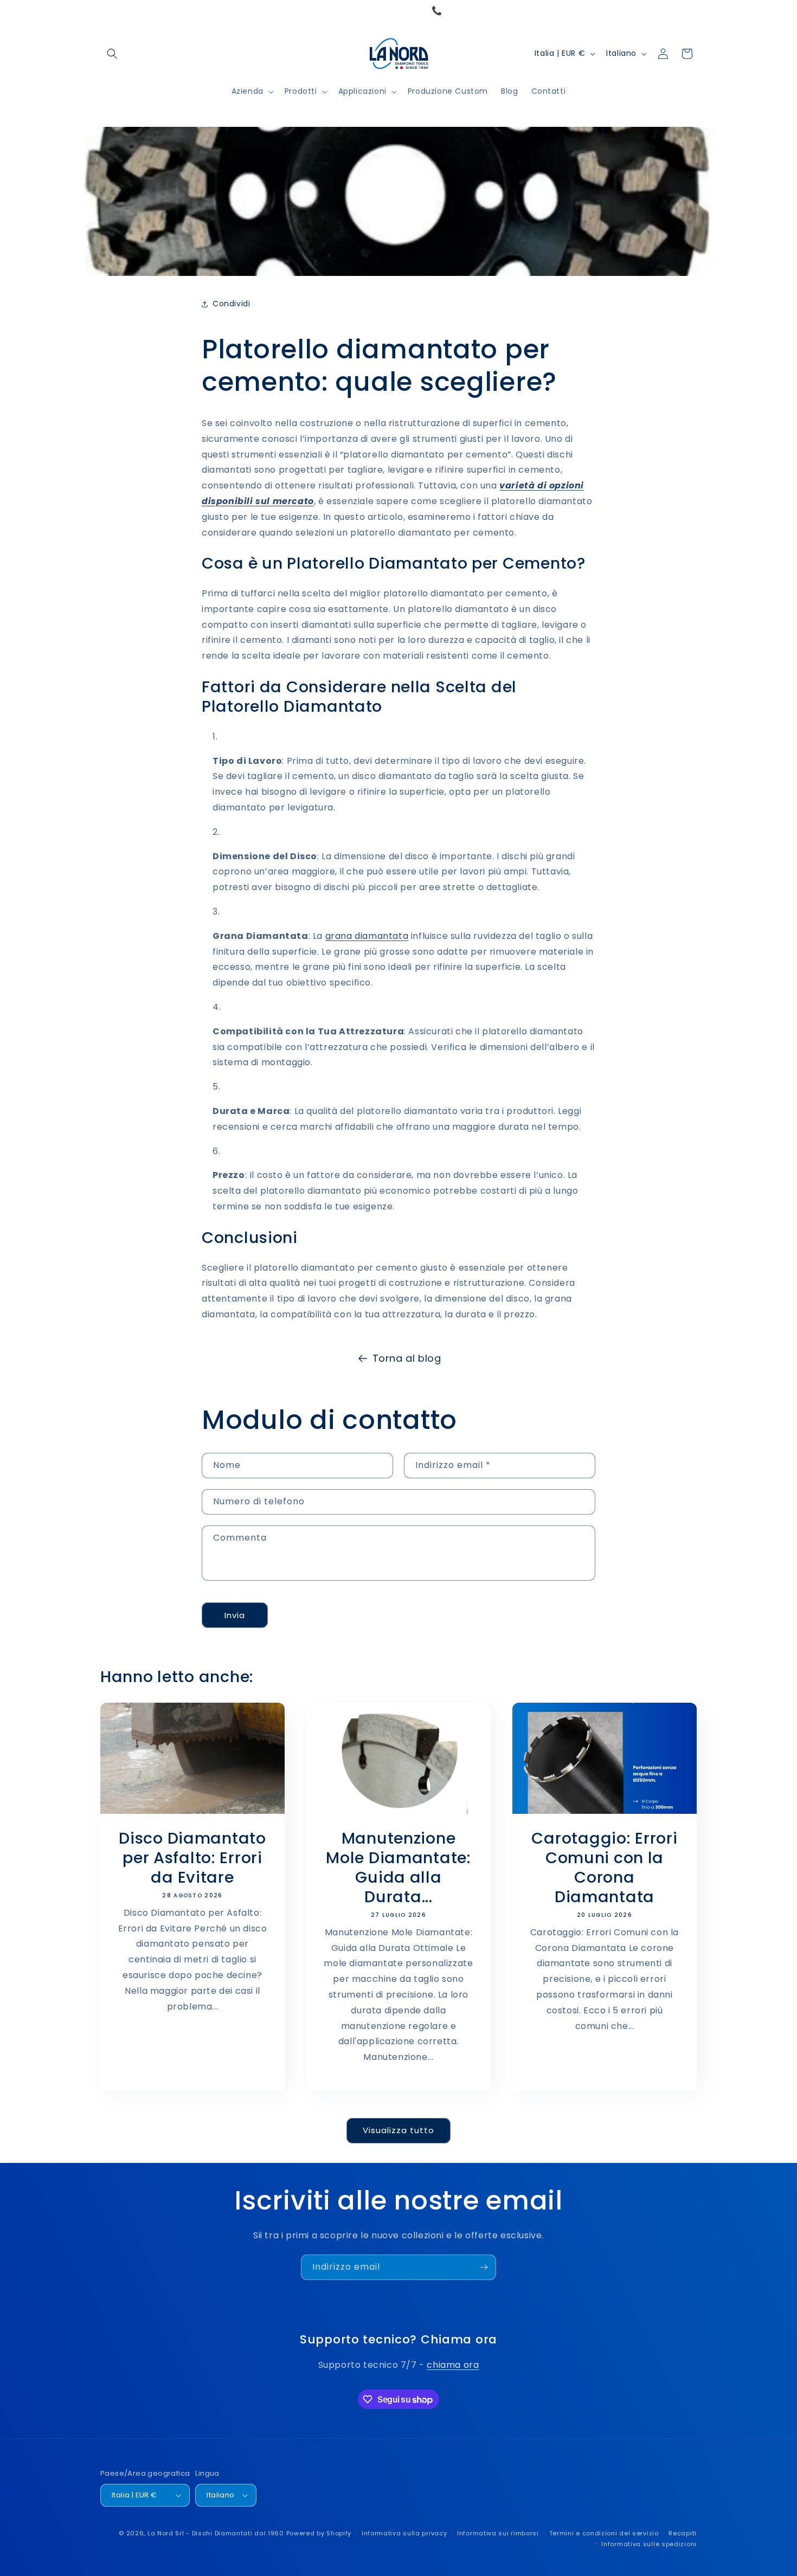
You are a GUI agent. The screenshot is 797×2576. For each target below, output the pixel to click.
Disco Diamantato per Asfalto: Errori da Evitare (192, 1858)
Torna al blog (407, 1358)
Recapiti (683, 2533)
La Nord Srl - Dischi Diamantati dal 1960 (216, 2533)
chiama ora (453, 2365)
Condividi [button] (231, 304)
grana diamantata (367, 936)
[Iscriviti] (484, 2267)
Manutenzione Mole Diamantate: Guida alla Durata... (398, 1867)
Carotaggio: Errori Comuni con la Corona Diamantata (604, 1867)
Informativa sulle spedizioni (649, 2544)
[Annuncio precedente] (104, 11)
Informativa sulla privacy (404, 2533)
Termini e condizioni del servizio (604, 2533)
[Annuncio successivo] (693, 11)
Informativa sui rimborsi (498, 2533)
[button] (112, 54)
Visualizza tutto (398, 2130)
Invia (235, 1615)
